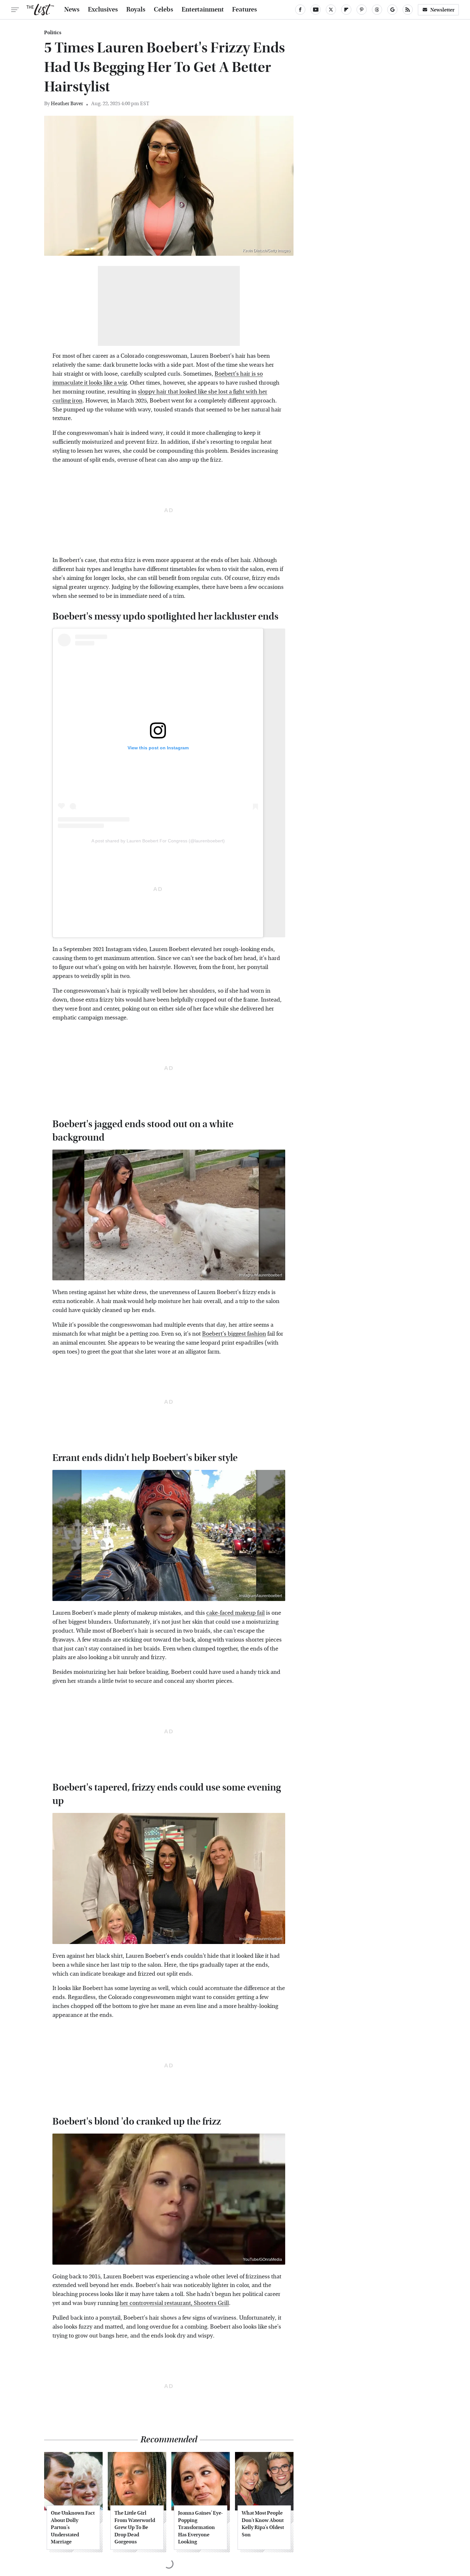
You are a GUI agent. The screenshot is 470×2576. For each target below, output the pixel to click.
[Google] (392, 10)
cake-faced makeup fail (235, 1613)
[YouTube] (316, 10)
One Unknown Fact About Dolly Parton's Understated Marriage (73, 2527)
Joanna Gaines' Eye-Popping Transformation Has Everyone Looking (200, 2527)
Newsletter (443, 10)
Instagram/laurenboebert (261, 1275)
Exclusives (103, 10)
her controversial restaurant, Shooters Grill (174, 2303)
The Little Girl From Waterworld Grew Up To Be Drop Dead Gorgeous (135, 2527)
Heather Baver (67, 103)
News (72, 10)
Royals (136, 10)
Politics (53, 33)
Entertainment (203, 10)
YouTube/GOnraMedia (262, 2260)
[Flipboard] (346, 10)
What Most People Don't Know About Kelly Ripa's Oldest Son (263, 2524)
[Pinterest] (362, 10)
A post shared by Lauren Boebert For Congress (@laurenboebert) (158, 841)
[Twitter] (331, 10)
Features (245, 10)
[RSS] (408, 10)
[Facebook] (300, 10)
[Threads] (377, 10)
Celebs (164, 10)
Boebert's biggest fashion (234, 1334)
